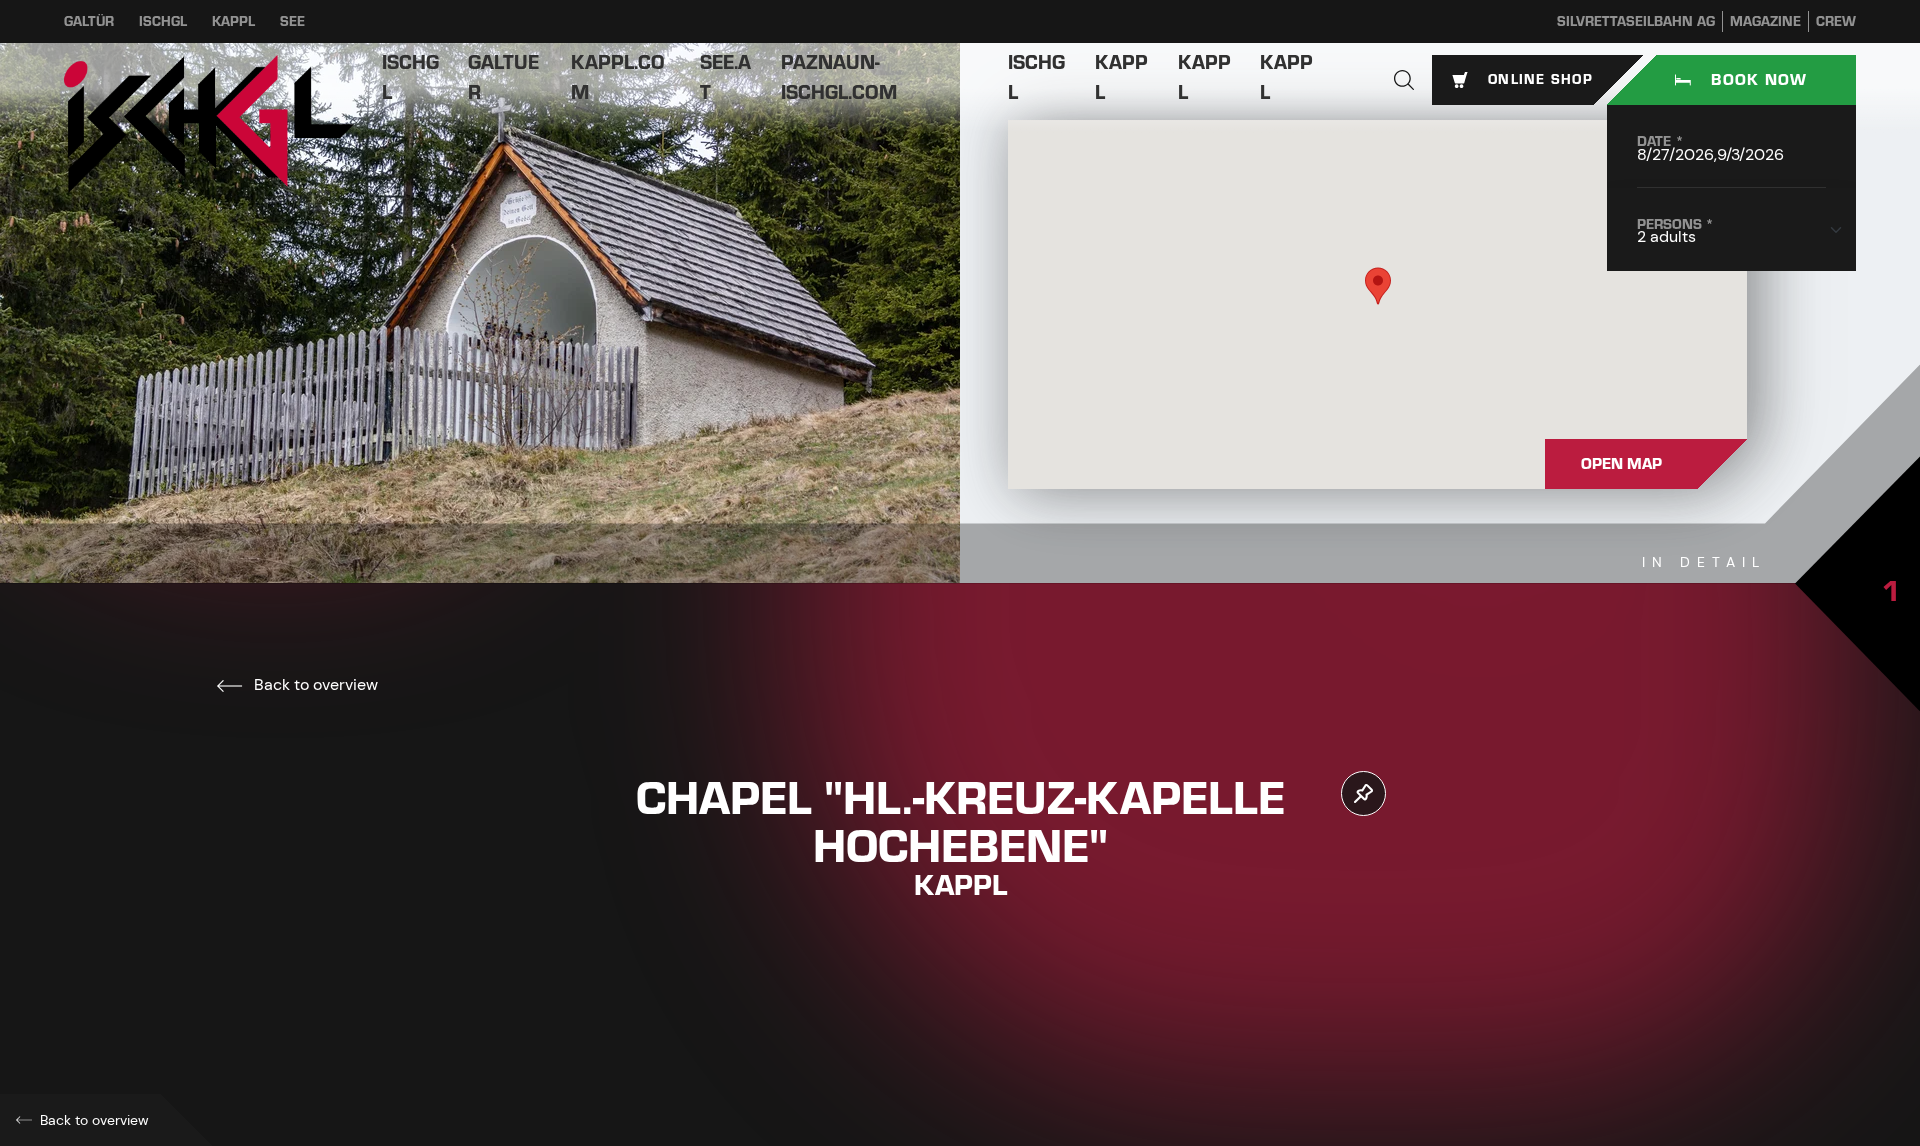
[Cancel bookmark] (1363, 793)
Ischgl (163, 21)
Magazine (1765, 21)
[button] (1404, 80)
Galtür (89, 21)
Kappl (233, 21)
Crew (1836, 21)
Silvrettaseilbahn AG (1636, 21)
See (292, 21)
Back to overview (314, 684)
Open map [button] (1621, 464)
